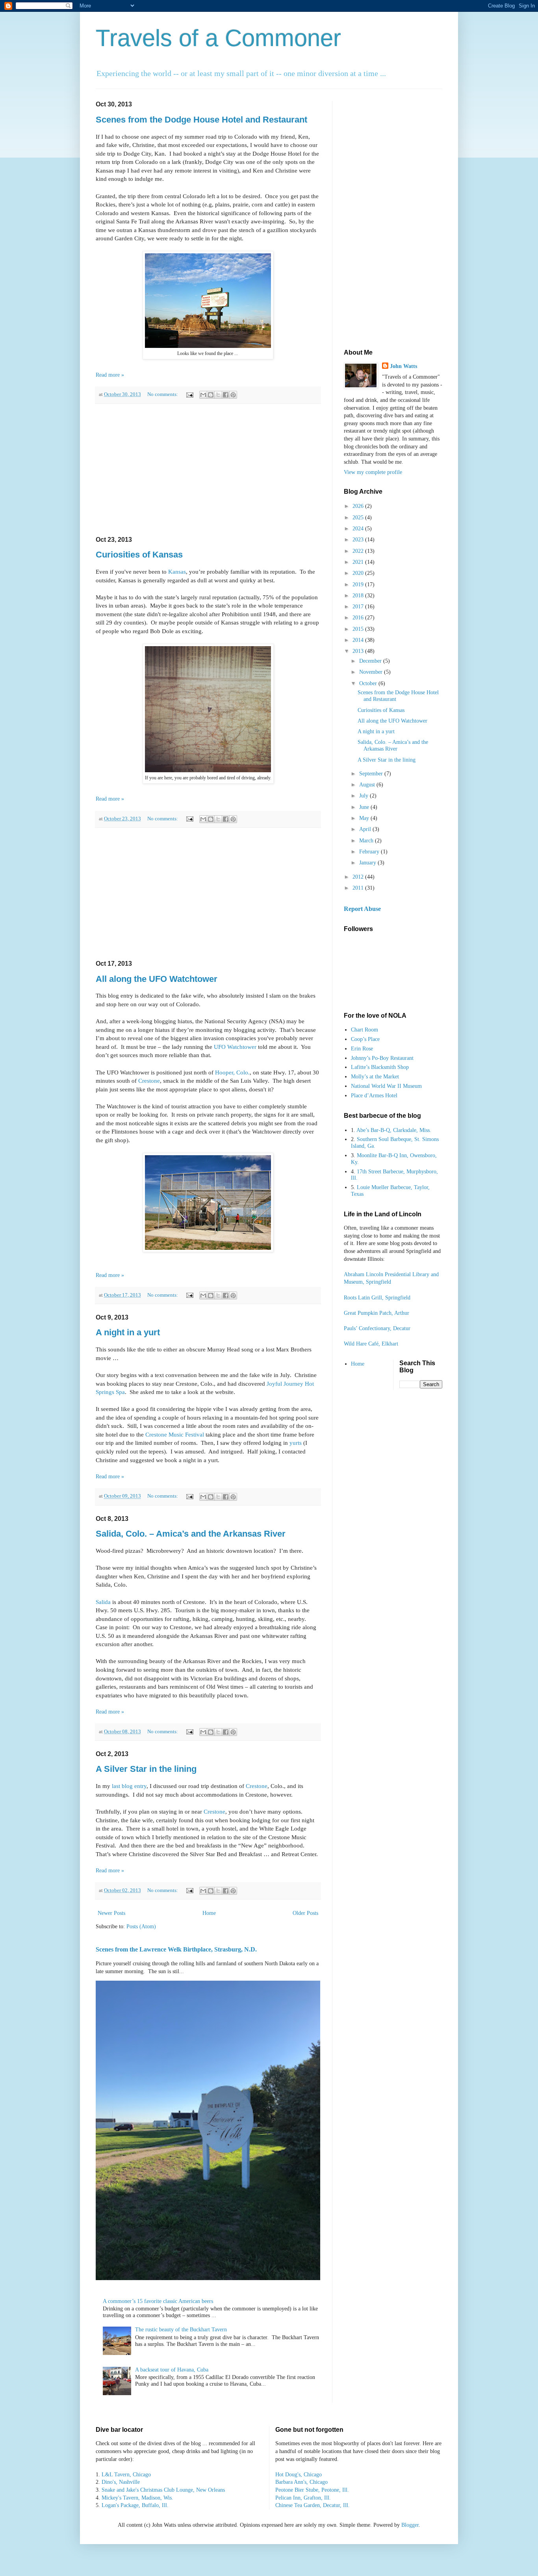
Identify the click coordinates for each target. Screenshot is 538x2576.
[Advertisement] (208, 470)
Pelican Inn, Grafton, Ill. (303, 2498)
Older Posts (305, 1913)
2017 (359, 607)
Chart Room (365, 1030)
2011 (359, 888)
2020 (359, 573)
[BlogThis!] (211, 395)
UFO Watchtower (235, 1047)
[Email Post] (189, 394)
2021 (359, 562)
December (371, 661)
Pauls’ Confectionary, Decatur (377, 1328)
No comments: (163, 394)
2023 (359, 540)
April (366, 829)
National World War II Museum (386, 1086)
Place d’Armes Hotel (374, 1096)
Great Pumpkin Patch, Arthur (377, 1313)
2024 (359, 529)
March (367, 841)
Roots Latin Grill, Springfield (377, 1298)
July (365, 796)
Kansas (177, 572)
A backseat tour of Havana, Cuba (172, 2370)
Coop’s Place (365, 1039)
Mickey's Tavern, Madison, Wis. (137, 2498)
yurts (296, 1443)
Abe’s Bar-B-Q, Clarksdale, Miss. (394, 1130)
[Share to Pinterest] (233, 395)
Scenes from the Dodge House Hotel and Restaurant (201, 120)
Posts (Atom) (141, 1926)
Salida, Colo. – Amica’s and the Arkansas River (191, 1534)
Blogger (410, 2525)
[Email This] (203, 395)
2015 (359, 629)
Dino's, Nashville (121, 2482)
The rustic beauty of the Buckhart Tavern (181, 2330)
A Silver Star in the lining (146, 1769)
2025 (359, 518)
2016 (359, 618)
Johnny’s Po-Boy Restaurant (382, 1058)
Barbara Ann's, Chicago (301, 2482)
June (365, 807)
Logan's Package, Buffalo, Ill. (135, 2505)
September (372, 774)
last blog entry (129, 1786)
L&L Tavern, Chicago (126, 2475)
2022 (359, 551)
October (369, 683)
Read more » (110, 375)
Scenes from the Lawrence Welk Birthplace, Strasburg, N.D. (176, 1949)
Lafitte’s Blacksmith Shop (380, 1067)
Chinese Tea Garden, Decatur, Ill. (313, 2505)
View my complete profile (373, 472)
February (370, 852)
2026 (359, 506)
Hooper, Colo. (232, 1072)
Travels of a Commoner (218, 38)
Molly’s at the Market (375, 1077)
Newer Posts (111, 1913)
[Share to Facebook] (226, 395)
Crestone (149, 1081)
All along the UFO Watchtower (157, 979)
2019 (359, 585)
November (372, 672)
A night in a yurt (128, 1332)
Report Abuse (362, 909)
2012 (359, 877)
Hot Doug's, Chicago (299, 2475)
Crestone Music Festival (175, 1434)
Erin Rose (362, 1049)
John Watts (403, 366)
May (365, 818)
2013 (359, 651)
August (368, 785)
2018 (359, 596)
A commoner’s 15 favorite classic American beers (158, 2301)
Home (209, 1913)
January (368, 863)
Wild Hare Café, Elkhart (371, 1344)
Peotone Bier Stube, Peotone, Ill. (312, 2490)
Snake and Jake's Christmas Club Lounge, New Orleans (163, 2490)
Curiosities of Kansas (139, 555)
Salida (103, 1602)
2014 (359, 640)
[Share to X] (218, 395)
